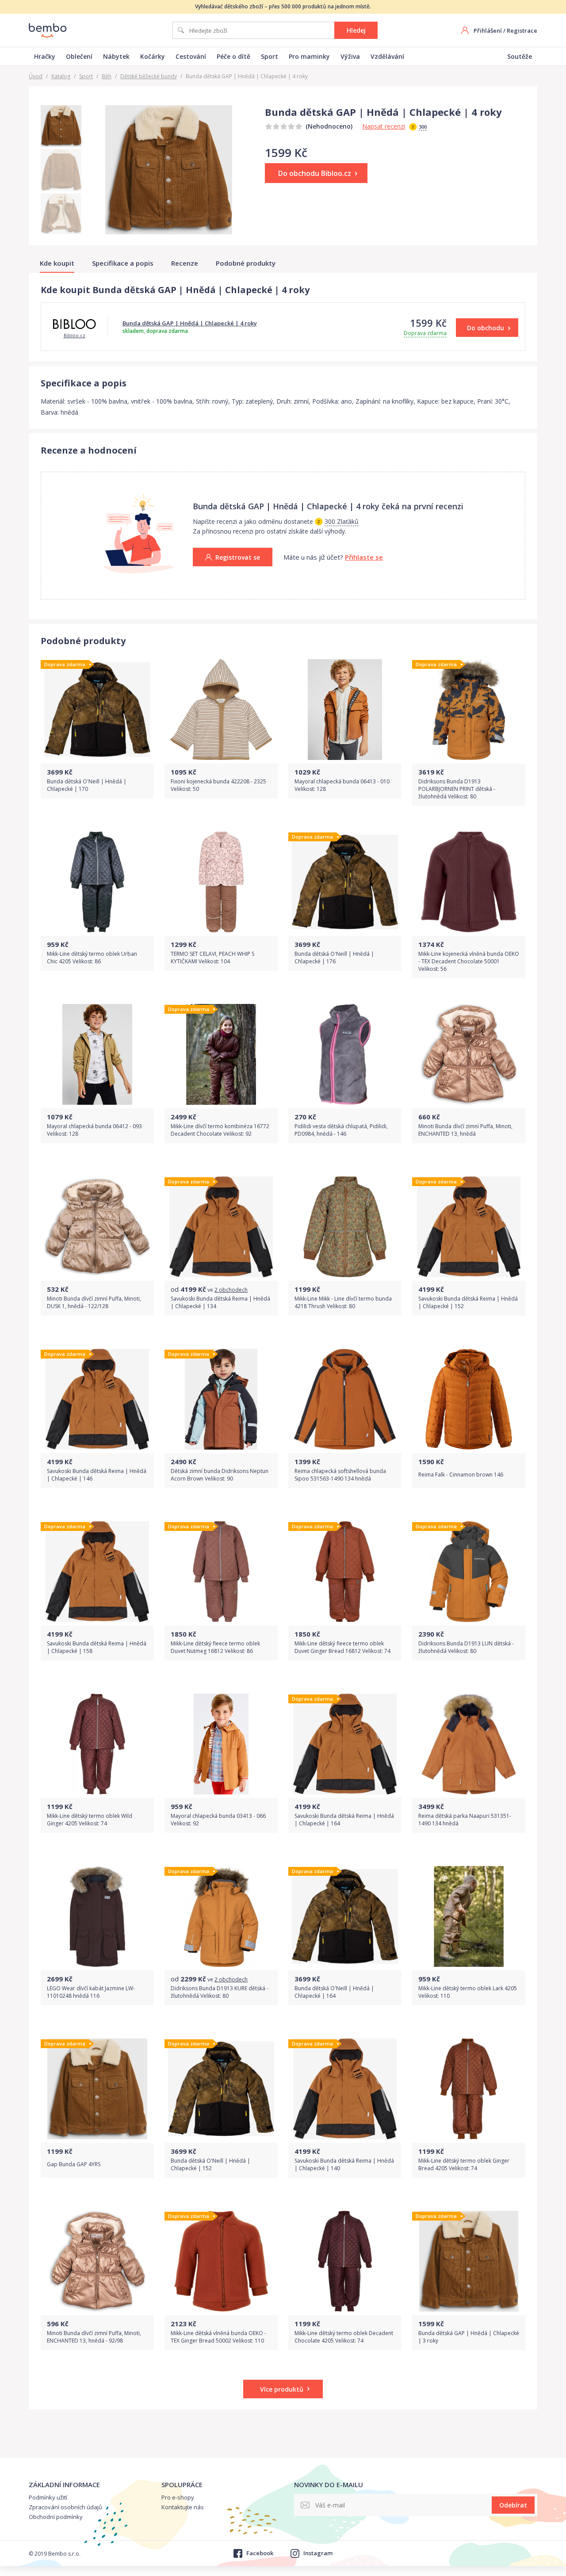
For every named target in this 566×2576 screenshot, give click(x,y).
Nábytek (116, 56)
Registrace (522, 31)
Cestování (191, 56)
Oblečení (79, 56)
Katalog (61, 76)
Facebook (260, 2553)
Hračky (45, 56)
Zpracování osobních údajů (65, 2507)
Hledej (356, 30)
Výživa (350, 56)
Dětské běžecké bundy (149, 76)
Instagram (318, 2553)
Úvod (36, 76)
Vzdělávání (387, 56)
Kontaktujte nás (183, 2507)
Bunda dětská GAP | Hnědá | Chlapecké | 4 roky (190, 323)
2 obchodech (231, 1290)
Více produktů (282, 2389)
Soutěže (520, 56)
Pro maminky (309, 56)
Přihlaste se (364, 557)
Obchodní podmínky (56, 2517)
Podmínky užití (48, 2497)
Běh (107, 76)
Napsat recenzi (384, 126)
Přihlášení (488, 31)
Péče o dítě (233, 56)
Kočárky (153, 56)
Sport (270, 56)
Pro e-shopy (178, 2497)
